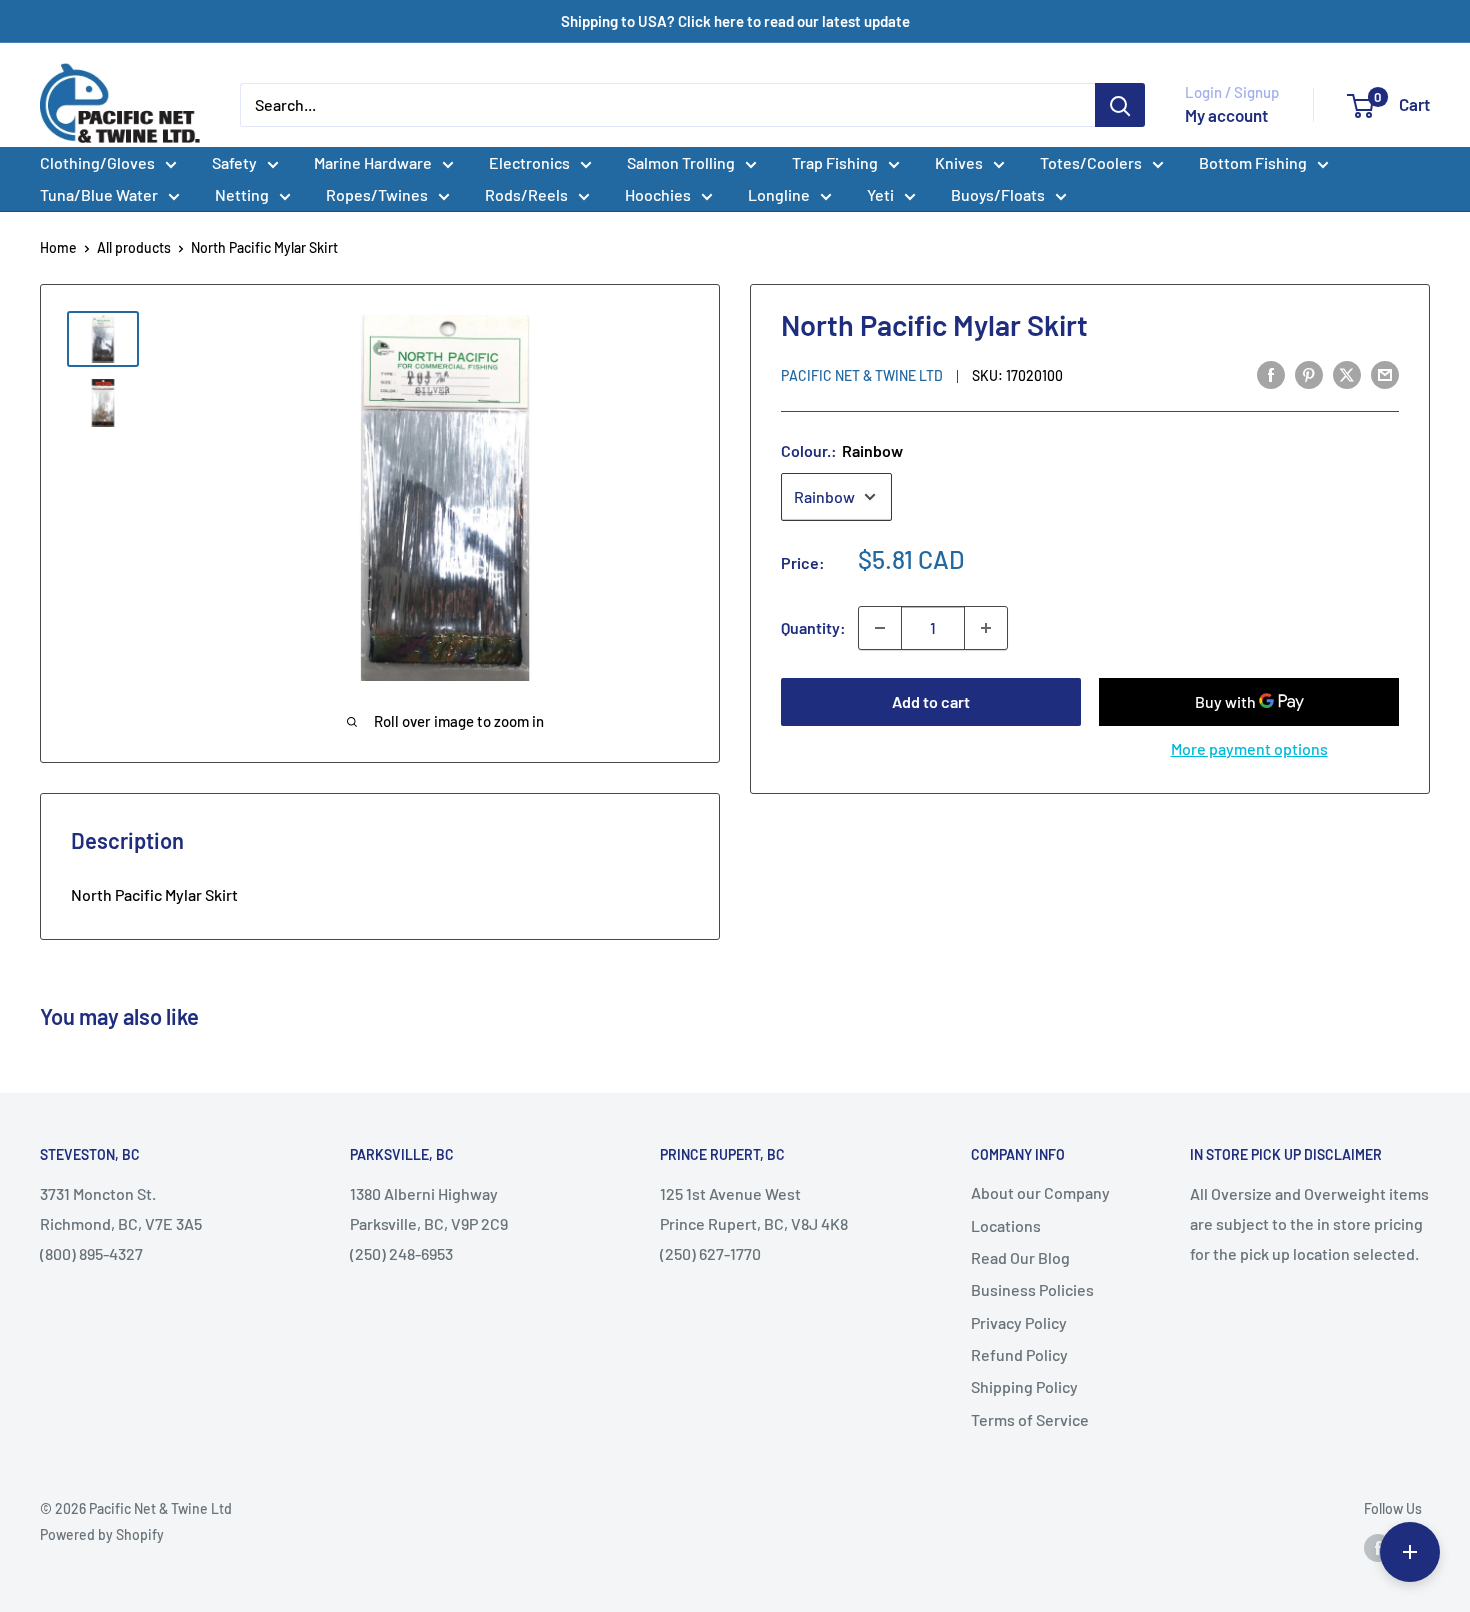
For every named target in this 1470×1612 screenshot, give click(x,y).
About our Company (1040, 1192)
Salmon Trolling (681, 162)
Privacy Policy (1019, 1322)
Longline (779, 194)
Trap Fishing (835, 162)
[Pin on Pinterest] (1309, 373)
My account (1226, 115)
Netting (242, 194)
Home (58, 247)
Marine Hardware (373, 162)
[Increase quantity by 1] (986, 628)
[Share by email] (1385, 373)
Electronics (529, 162)
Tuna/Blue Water (99, 194)
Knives (959, 162)
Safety (234, 162)
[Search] (1120, 105)
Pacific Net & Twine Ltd (862, 375)
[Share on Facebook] (1271, 373)
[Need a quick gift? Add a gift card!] (1410, 1552)
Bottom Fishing (1253, 162)
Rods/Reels (526, 194)
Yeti (880, 194)
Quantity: (813, 627)
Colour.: (842, 450)
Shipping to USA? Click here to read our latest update (735, 21)
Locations (1006, 1225)
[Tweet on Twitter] (1347, 373)
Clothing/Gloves (97, 162)
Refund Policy (1019, 1354)
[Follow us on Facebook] (1378, 1548)
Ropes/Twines (377, 194)
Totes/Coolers (1091, 162)
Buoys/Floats (998, 194)
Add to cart (931, 701)
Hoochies (658, 194)
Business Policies (1032, 1289)
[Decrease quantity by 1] (880, 628)
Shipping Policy (1024, 1386)
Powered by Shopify (102, 1534)
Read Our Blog (1020, 1257)
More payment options (1249, 748)
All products (134, 247)
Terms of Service (1030, 1419)
